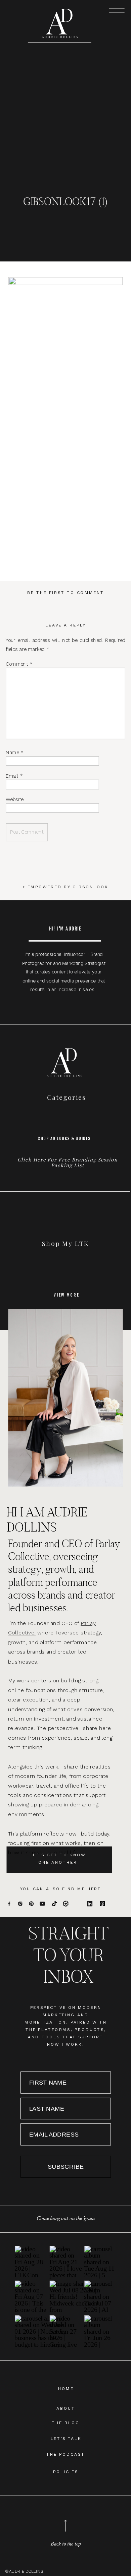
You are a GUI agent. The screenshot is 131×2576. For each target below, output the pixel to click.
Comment (19, 664)
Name (14, 752)
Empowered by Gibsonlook (68, 887)
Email (14, 776)
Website (14, 799)
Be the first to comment (66, 592)
